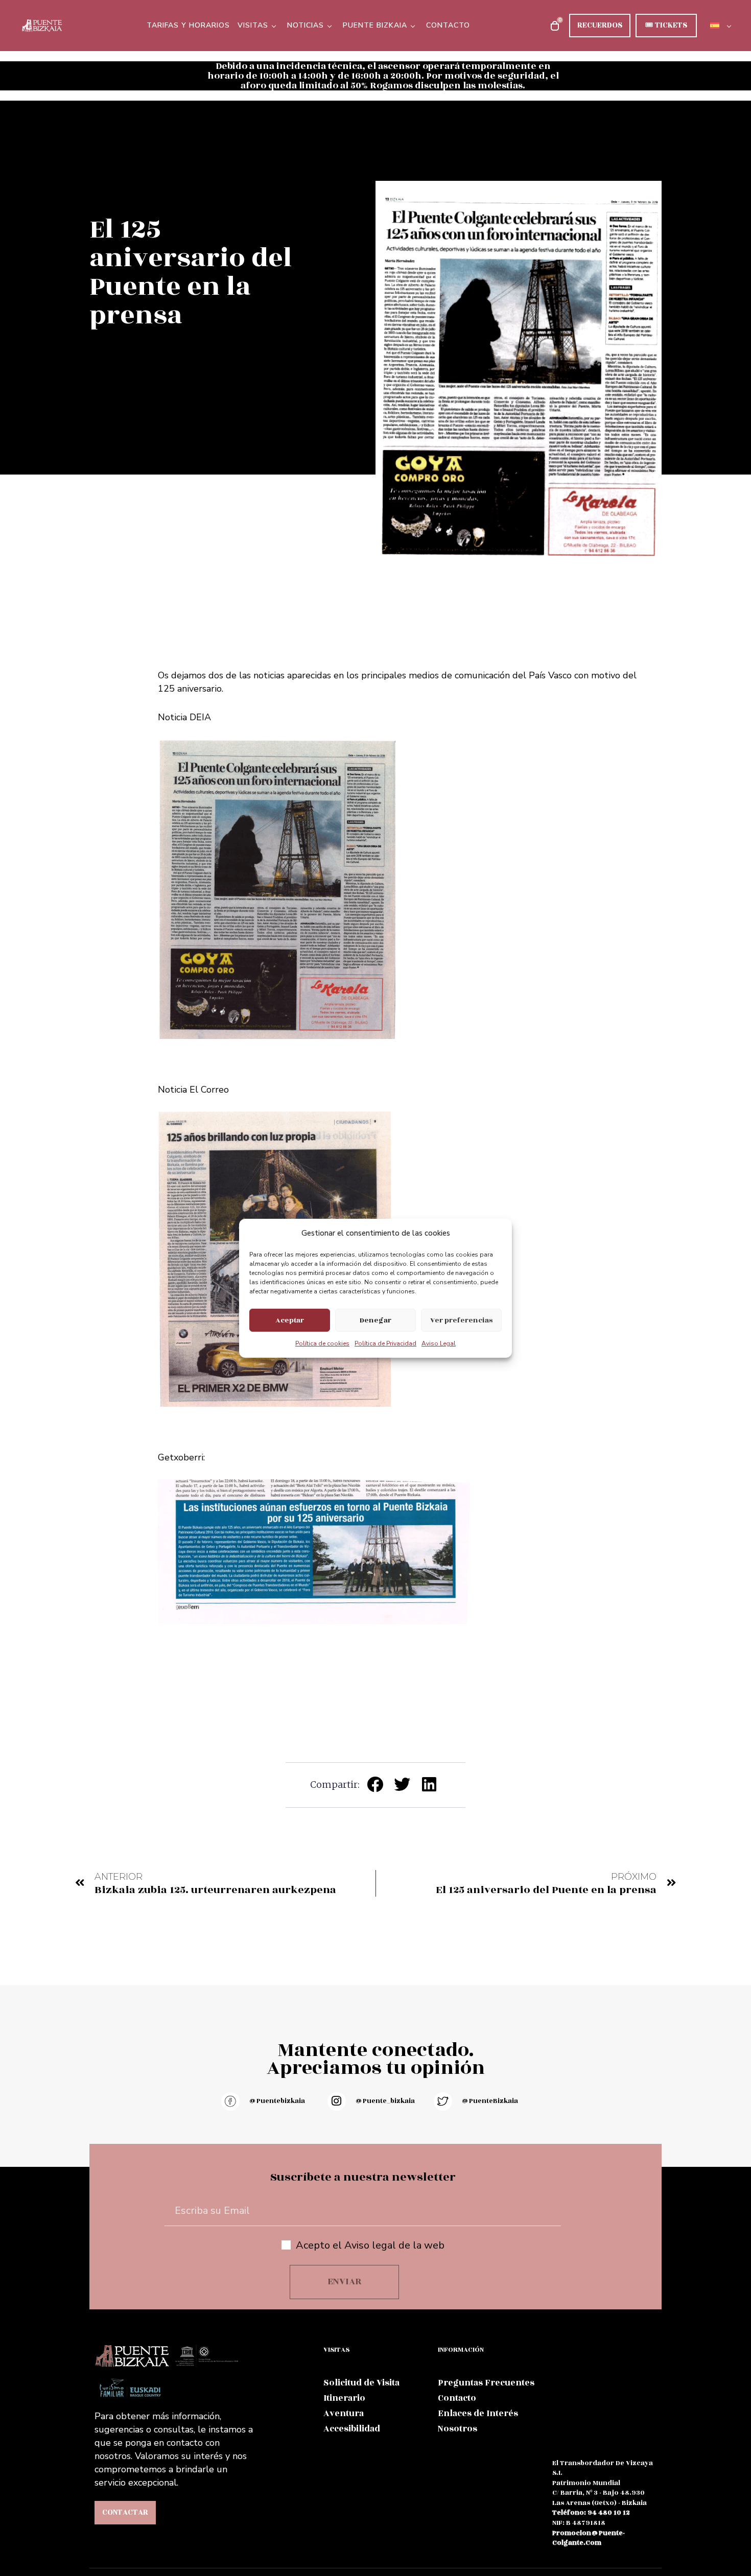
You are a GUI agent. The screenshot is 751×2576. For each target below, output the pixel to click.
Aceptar (290, 1320)
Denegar (375, 1320)
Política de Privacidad (385, 1343)
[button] (376, 1785)
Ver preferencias (461, 1320)
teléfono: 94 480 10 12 (591, 2513)
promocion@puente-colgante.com (589, 2538)
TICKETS (666, 25)
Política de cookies (322, 1343)
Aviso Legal (439, 1343)
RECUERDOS (600, 25)
